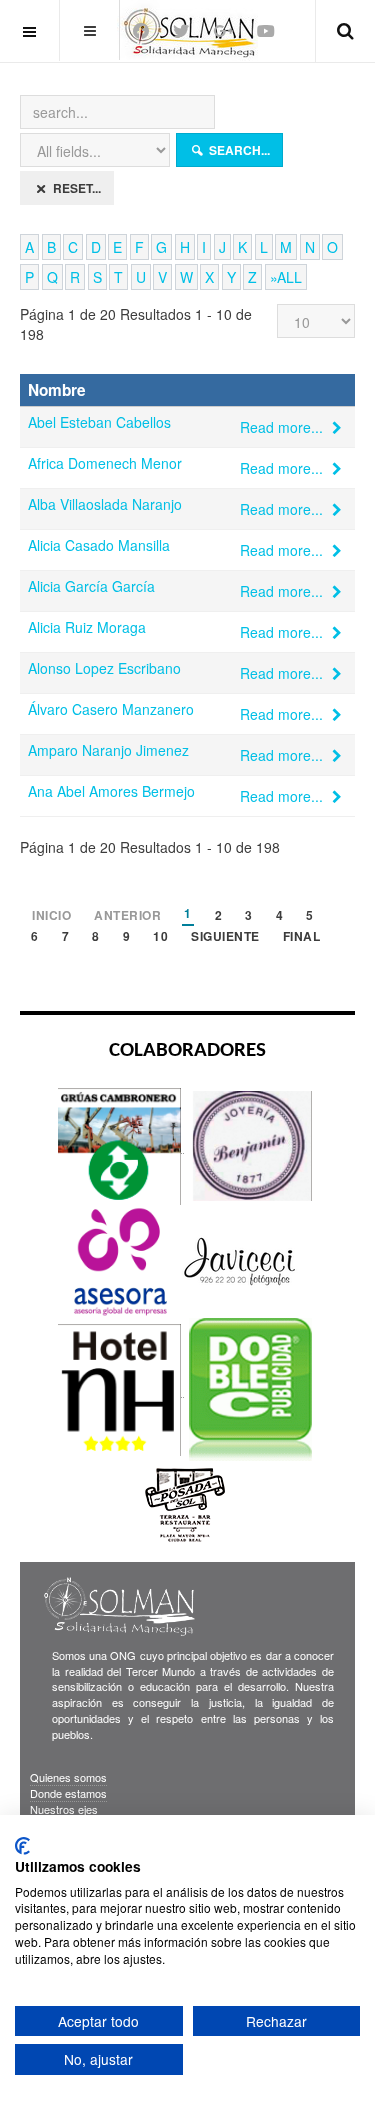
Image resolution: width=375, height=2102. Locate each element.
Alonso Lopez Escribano (104, 668)
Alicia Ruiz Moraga (87, 627)
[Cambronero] (121, 1144)
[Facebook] (141, 30)
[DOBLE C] (250, 1388)
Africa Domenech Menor (105, 463)
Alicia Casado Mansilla (99, 545)
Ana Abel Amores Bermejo (111, 791)
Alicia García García (91, 586)
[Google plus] (223, 30)
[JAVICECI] (239, 1260)
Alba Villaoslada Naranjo (105, 504)
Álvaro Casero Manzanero (111, 709)
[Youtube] (266, 30)
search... (238, 150)
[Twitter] (181, 30)
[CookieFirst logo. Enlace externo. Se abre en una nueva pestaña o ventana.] (22, 1846)
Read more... (283, 427)
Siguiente (225, 937)
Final (302, 937)
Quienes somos (68, 1777)
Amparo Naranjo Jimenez (108, 750)
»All (286, 277)
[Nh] (121, 1388)
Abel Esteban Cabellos (99, 422)
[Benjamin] (250, 1144)
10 (160, 937)
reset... (75, 188)
